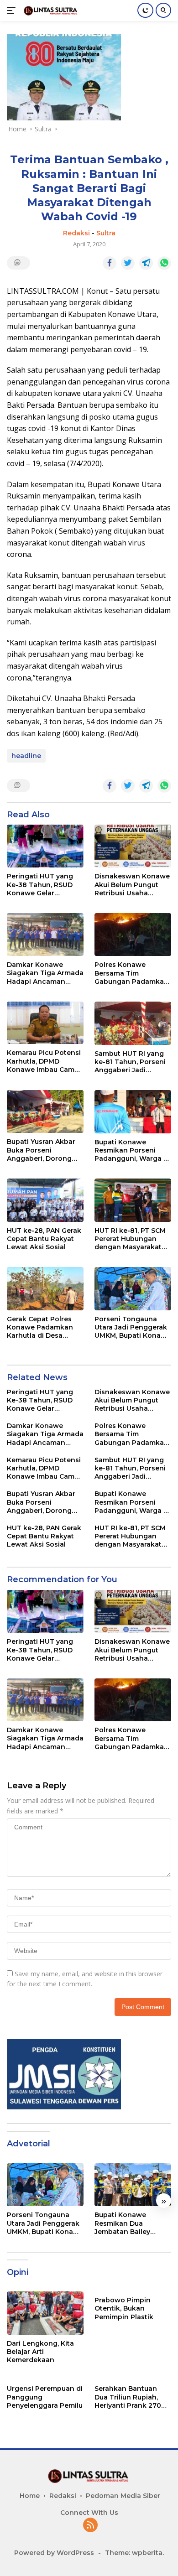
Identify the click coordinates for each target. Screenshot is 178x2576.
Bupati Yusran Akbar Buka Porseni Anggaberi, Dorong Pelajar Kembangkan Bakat (42, 1150)
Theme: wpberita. (134, 2553)
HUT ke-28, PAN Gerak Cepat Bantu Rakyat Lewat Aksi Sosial (44, 1239)
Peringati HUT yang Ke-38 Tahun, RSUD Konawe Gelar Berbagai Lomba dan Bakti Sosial (42, 885)
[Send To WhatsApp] (164, 263)
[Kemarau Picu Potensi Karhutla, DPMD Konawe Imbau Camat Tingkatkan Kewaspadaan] (45, 1023)
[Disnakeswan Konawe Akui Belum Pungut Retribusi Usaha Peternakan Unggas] (133, 846)
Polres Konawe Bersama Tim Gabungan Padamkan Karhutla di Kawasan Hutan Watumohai (131, 973)
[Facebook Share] (110, 263)
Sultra (106, 233)
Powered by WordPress (54, 2553)
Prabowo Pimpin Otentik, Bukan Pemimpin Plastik (124, 2308)
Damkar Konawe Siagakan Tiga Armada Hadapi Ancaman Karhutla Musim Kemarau (45, 973)
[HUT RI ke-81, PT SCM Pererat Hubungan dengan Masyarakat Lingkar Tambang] (133, 1200)
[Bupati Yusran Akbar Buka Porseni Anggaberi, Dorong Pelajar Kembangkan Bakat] (45, 1111)
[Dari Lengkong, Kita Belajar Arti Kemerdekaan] (45, 2313)
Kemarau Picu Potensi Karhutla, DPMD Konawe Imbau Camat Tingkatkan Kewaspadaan (44, 1061)
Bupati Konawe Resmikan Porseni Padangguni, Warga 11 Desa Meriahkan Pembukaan (132, 1150)
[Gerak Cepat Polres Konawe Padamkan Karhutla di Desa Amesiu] (45, 1289)
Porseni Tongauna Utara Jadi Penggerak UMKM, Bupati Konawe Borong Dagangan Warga (133, 1327)
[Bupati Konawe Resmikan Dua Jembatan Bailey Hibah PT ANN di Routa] (133, 2185)
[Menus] (13, 10)
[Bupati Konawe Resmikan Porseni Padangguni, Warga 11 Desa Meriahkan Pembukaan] (133, 1112)
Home (30, 2496)
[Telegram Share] (146, 263)
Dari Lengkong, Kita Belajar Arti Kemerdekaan (40, 2352)
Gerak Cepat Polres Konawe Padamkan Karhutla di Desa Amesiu (40, 1327)
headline (26, 756)
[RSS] (90, 2526)
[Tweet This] (128, 263)
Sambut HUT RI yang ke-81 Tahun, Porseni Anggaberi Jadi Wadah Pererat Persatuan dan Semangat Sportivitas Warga (131, 1062)
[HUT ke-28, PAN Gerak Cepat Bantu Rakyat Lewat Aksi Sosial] (45, 1200)
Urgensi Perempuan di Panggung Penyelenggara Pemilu (45, 2397)
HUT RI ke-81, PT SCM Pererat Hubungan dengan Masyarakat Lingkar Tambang (130, 1239)
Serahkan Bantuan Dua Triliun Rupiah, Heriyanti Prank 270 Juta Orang (128, 2397)
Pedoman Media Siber (123, 2496)
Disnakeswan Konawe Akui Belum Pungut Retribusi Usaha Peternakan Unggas (132, 885)
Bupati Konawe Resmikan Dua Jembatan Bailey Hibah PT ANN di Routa (122, 2223)
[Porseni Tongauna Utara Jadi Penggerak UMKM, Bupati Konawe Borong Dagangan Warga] (133, 1289)
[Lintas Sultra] (50, 10)
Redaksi (76, 233)
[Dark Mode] (145, 10)
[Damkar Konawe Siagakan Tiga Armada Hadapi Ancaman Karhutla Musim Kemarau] (45, 935)
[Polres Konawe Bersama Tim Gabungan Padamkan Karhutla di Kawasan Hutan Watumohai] (133, 935)
